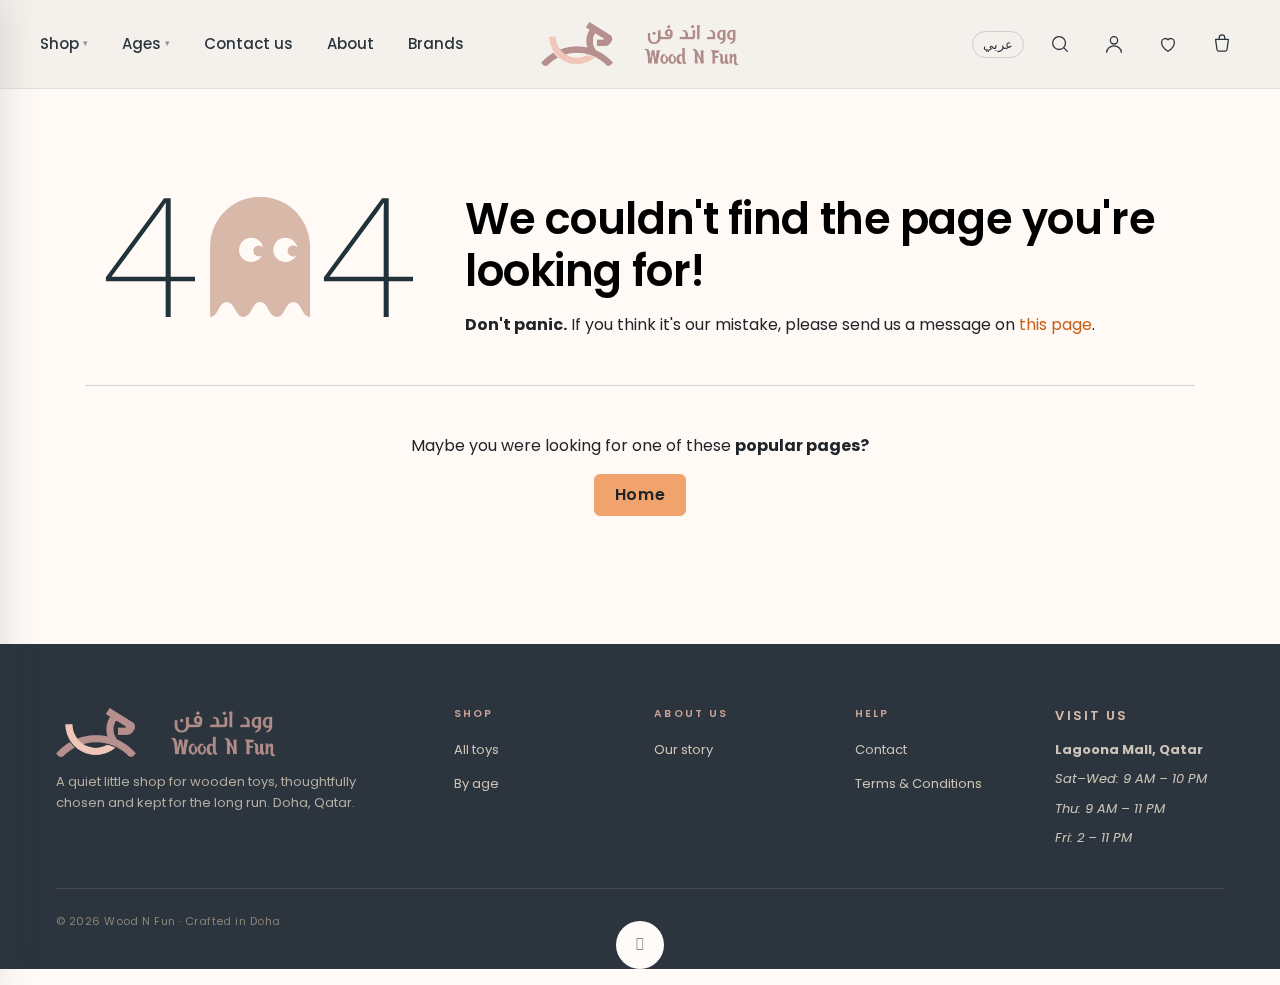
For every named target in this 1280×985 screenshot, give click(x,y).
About (350, 43)
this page (1055, 324)
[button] (640, 945)
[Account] (1114, 44)
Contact (881, 749)
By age (476, 783)
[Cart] (1222, 44)
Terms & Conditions (918, 783)
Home (640, 494)
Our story (683, 749)
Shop (64, 43)
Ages (146, 43)
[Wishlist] (1168, 44)
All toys (476, 749)
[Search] (1060, 44)
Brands (436, 43)
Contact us (248, 43)
